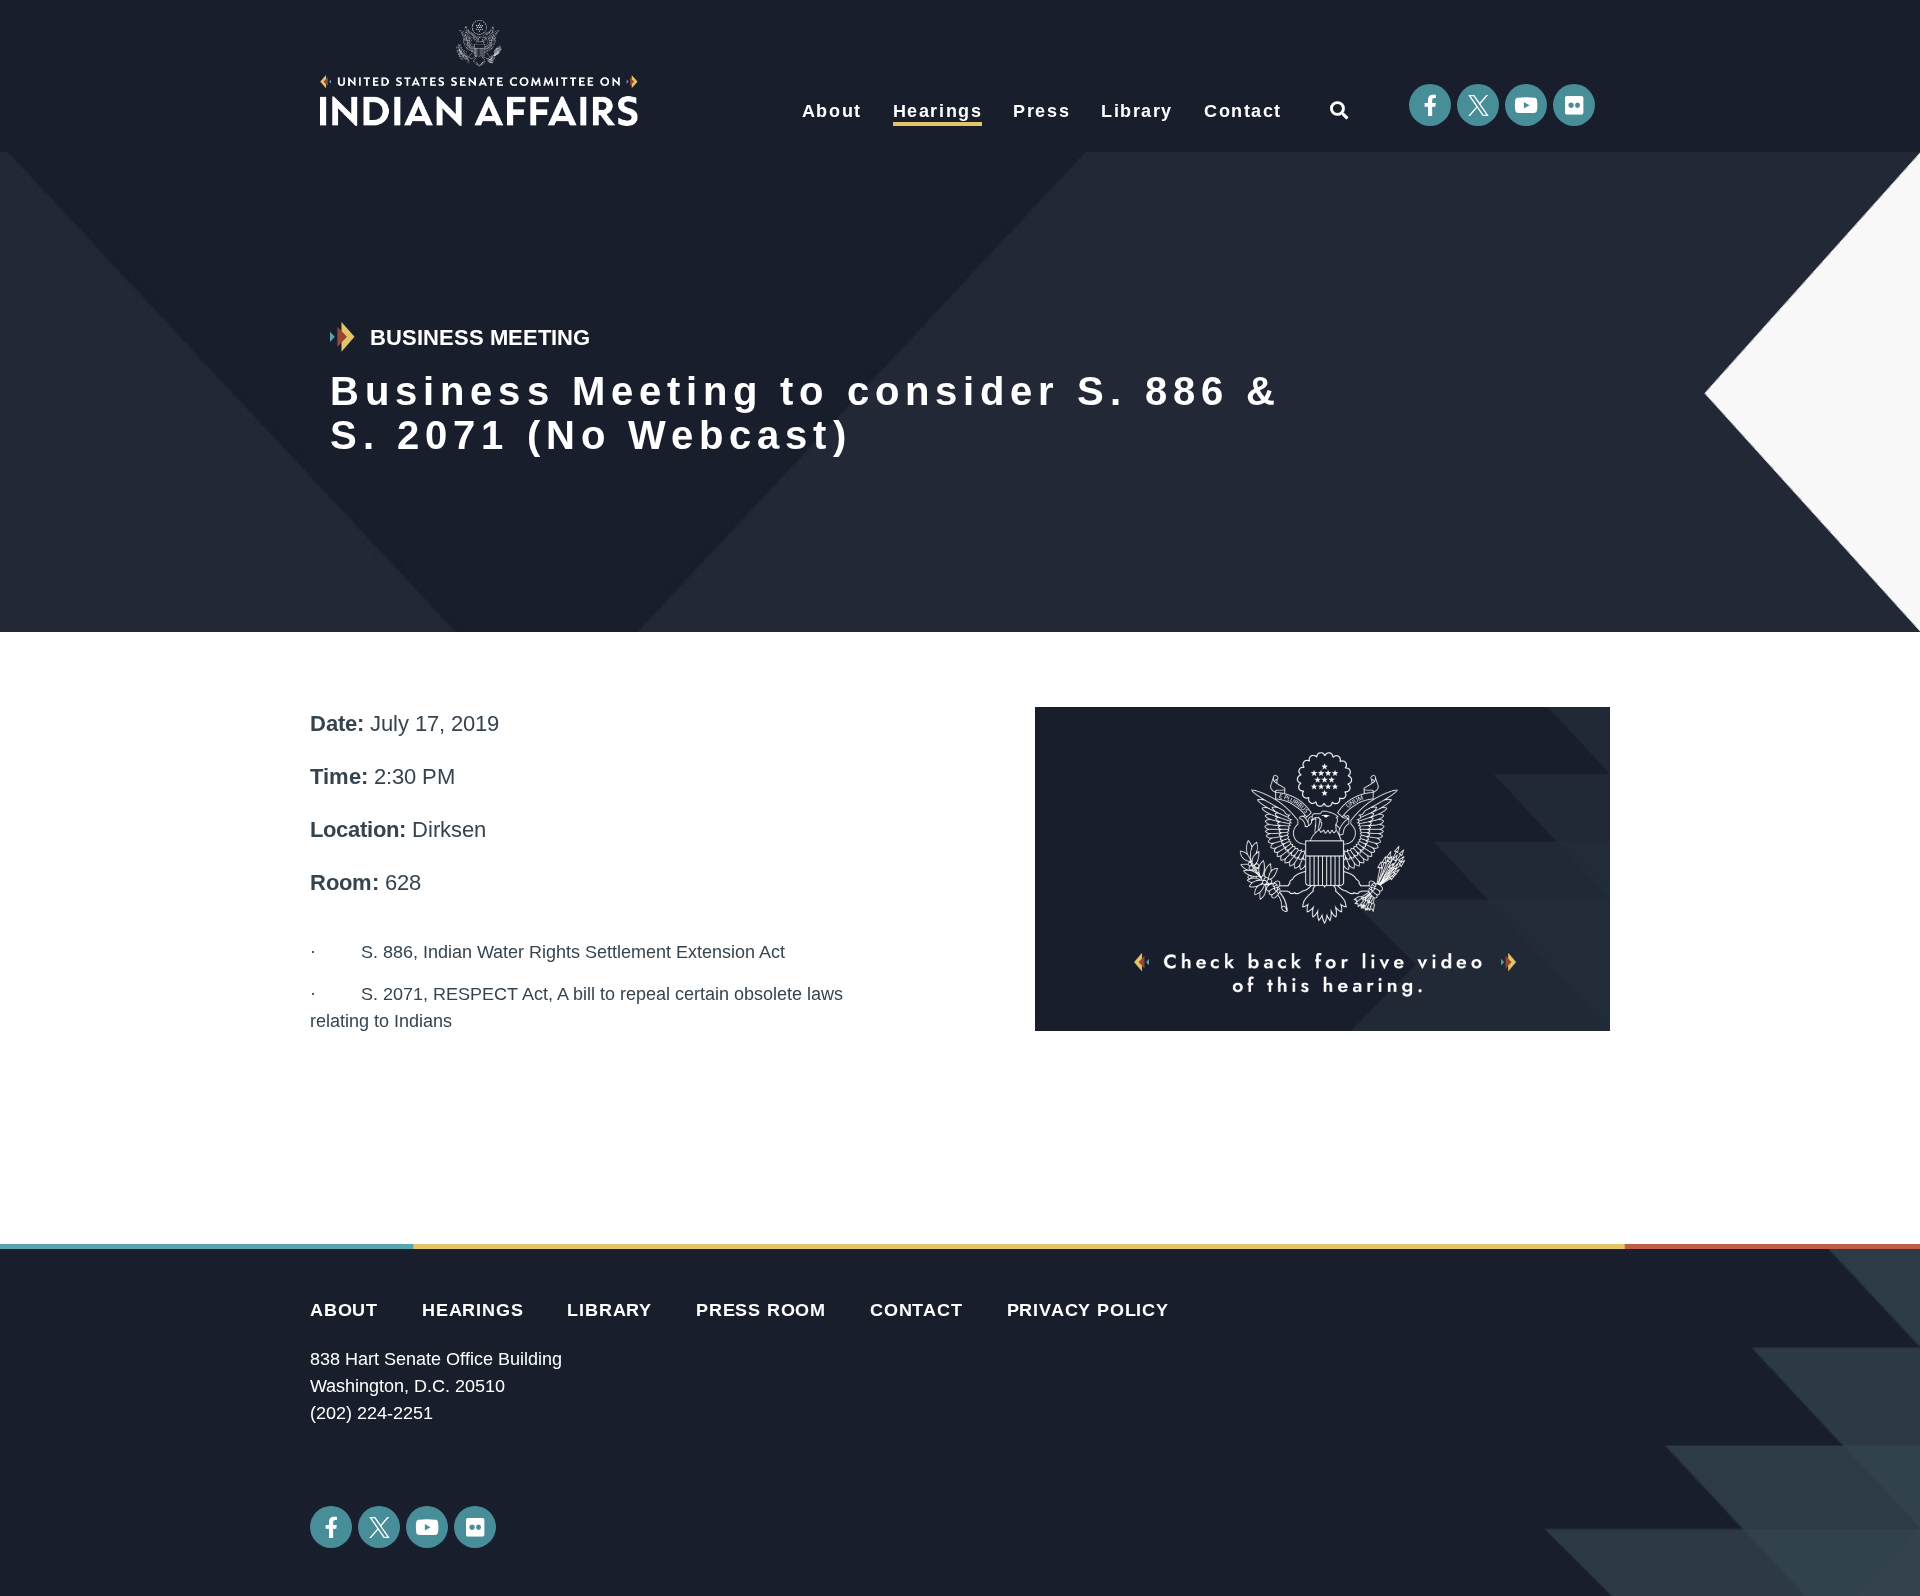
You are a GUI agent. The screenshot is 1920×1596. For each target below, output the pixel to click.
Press (1041, 111)
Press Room (761, 1310)
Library (1137, 111)
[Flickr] (1574, 105)
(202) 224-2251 (371, 1413)
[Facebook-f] (1430, 105)
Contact (1243, 111)
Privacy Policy (1088, 1310)
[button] (1338, 109)
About (832, 111)
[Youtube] (1526, 105)
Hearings (938, 111)
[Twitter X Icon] (1478, 105)
